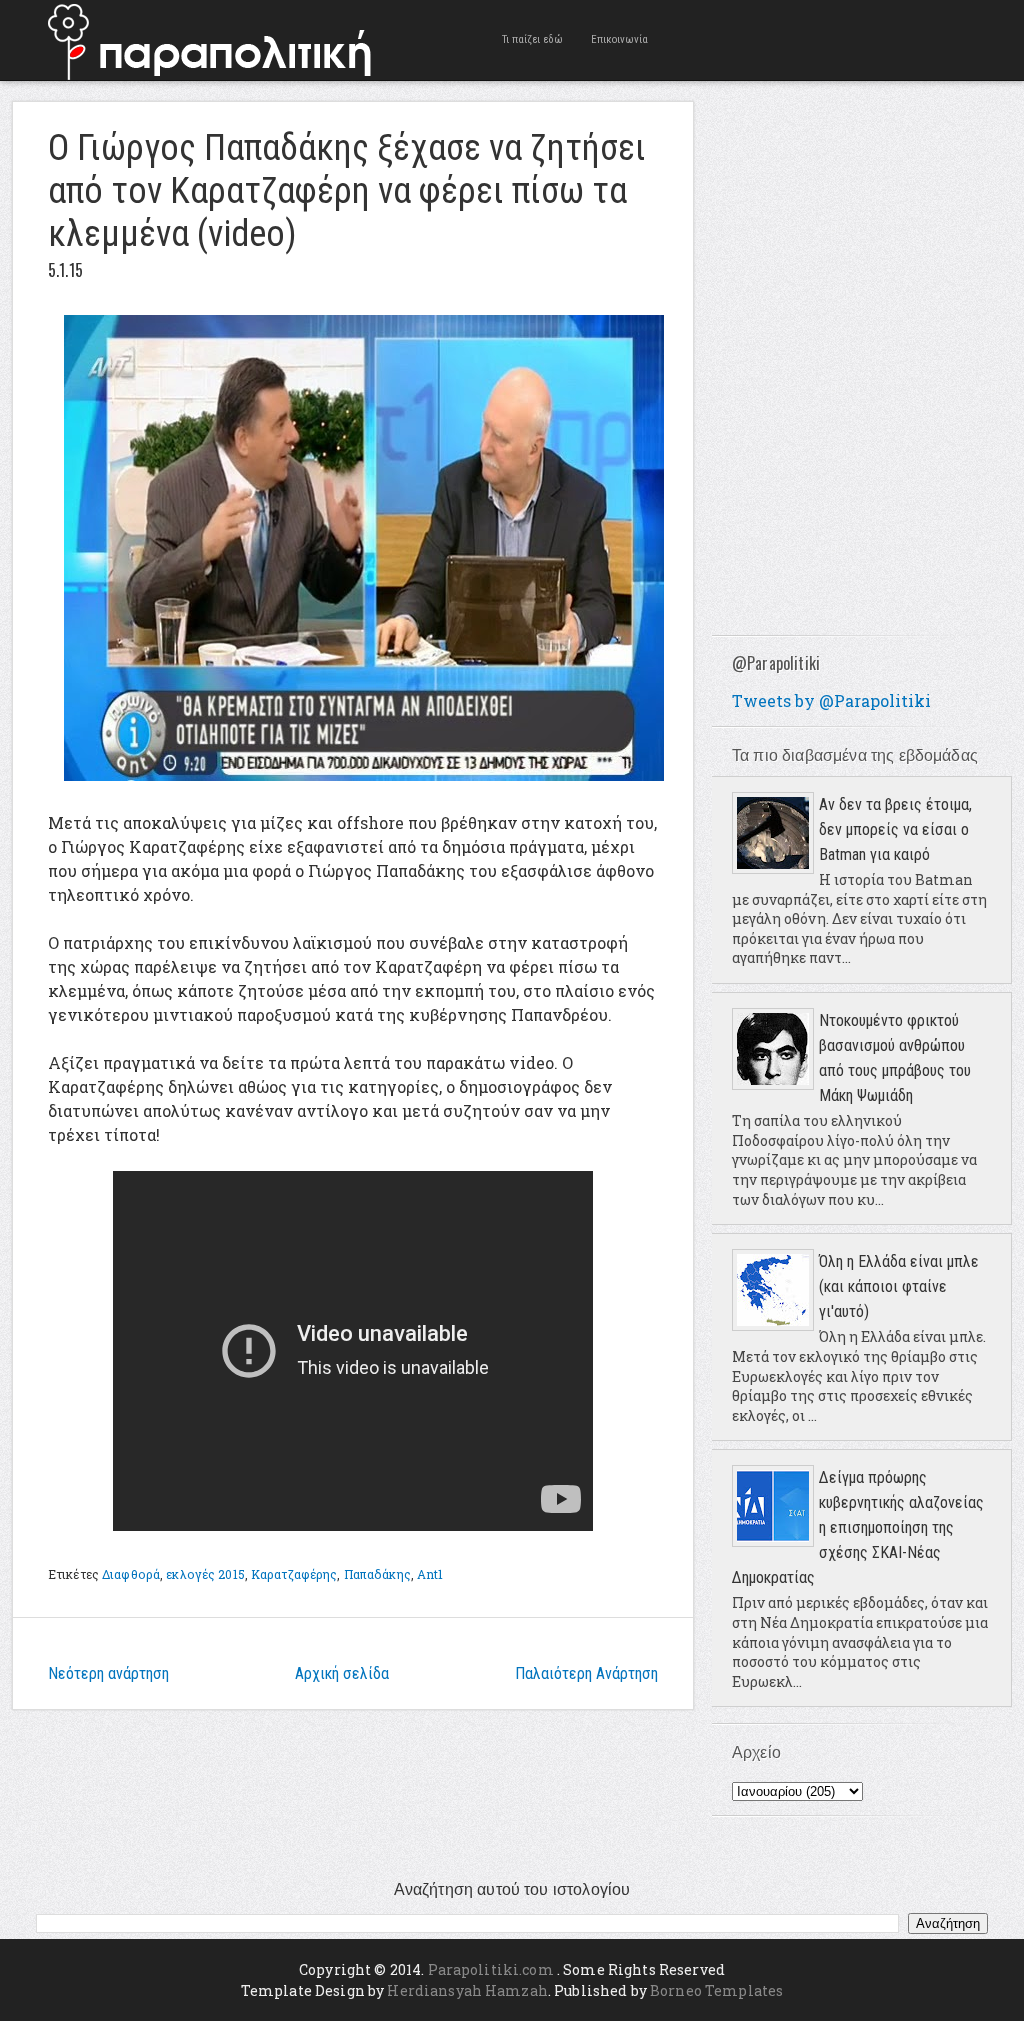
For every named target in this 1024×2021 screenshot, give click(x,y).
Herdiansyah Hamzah (467, 1990)
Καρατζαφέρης (294, 1574)
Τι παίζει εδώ (532, 39)
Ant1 (430, 1574)
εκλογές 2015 (205, 1574)
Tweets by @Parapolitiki (831, 700)
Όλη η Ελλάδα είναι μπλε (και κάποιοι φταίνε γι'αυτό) (899, 1286)
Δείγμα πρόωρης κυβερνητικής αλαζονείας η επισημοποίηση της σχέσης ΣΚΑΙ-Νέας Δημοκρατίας (858, 1527)
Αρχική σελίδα (342, 1673)
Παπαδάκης (377, 1574)
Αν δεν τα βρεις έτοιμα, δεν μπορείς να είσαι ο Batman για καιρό (895, 829)
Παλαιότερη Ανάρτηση (586, 1673)
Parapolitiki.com (491, 1969)
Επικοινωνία (619, 39)
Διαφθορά (131, 1574)
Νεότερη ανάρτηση (108, 1673)
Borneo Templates (716, 1990)
